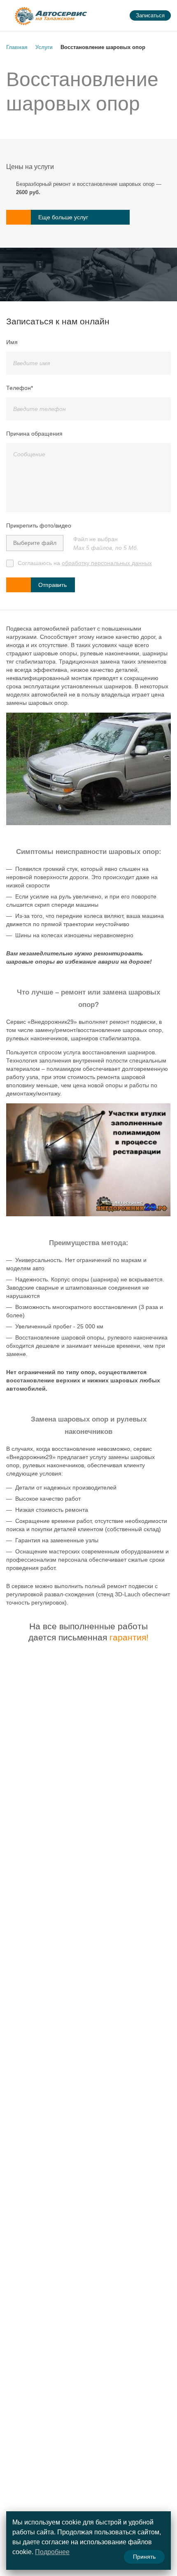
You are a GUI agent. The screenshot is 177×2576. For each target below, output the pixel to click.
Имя (12, 342)
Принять (144, 2557)
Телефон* (20, 388)
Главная (17, 47)
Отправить (52, 585)
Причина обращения (34, 434)
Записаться (150, 15)
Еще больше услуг (63, 217)
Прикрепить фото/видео (39, 526)
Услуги (44, 47)
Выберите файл (35, 543)
